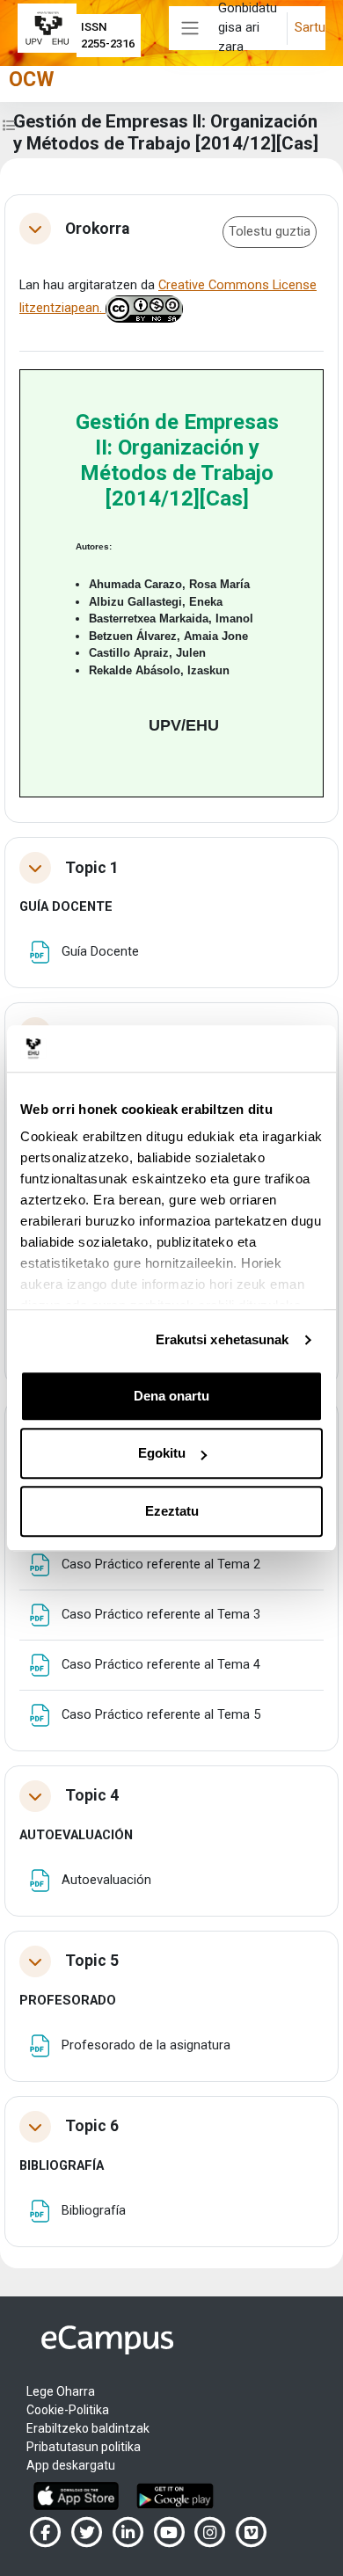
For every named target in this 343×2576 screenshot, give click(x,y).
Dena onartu (171, 1396)
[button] (35, 229)
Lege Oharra (61, 2391)
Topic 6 (92, 2126)
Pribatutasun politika (84, 2447)
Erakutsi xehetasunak (223, 1339)
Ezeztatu (172, 1511)
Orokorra (97, 229)
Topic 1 (92, 868)
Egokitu (162, 1453)
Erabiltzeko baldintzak (88, 2428)
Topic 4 (92, 1795)
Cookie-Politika (68, 2410)
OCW (31, 79)
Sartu (310, 27)
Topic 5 (92, 1961)
